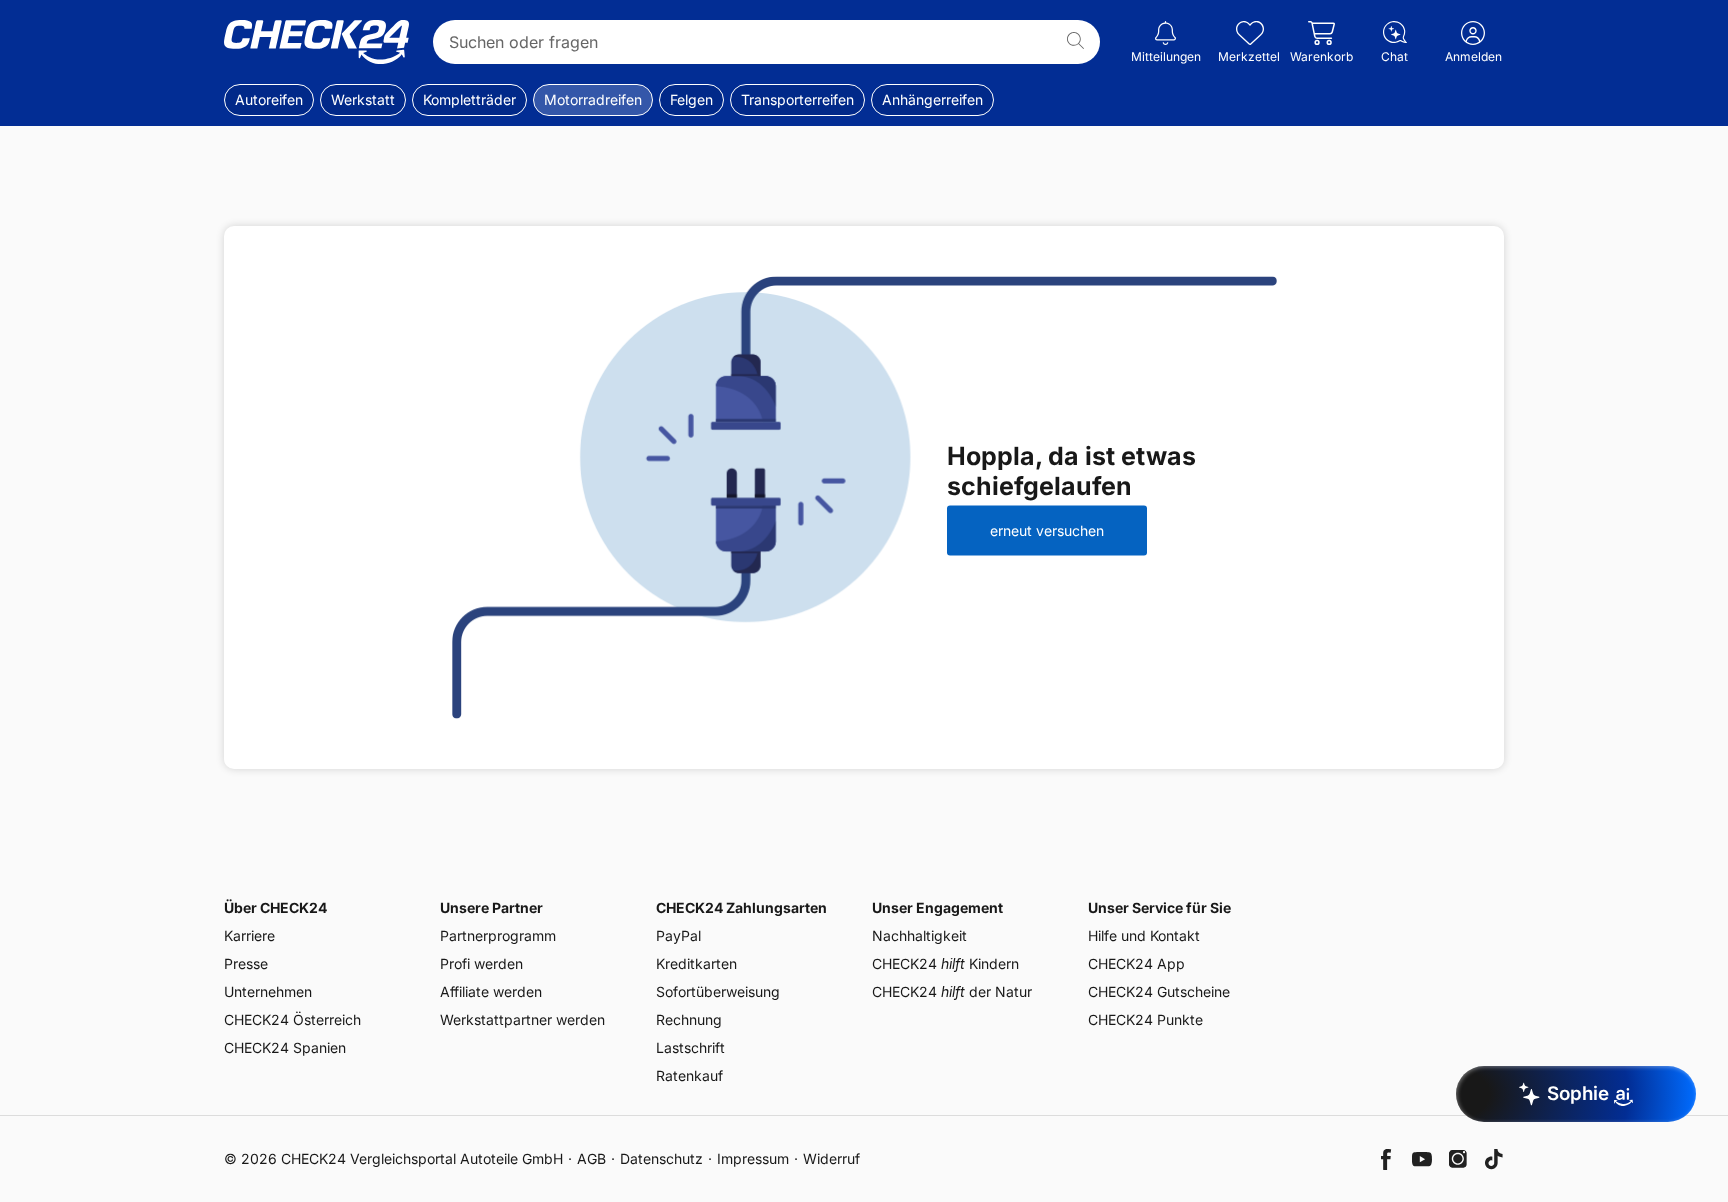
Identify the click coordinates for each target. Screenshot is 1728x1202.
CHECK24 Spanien (285, 1047)
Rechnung (689, 1019)
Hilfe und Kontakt (1144, 935)
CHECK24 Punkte (1145, 1019)
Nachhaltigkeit (919, 935)
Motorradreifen (593, 99)
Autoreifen (269, 99)
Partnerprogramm (498, 935)
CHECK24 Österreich (292, 1019)
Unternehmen (268, 991)
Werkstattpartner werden (522, 1019)
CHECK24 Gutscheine (1159, 991)
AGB (591, 1158)
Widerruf (831, 1158)
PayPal (678, 935)
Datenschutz (661, 1158)
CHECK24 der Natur (952, 991)
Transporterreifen (797, 99)
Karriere (249, 935)
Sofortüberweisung (718, 991)
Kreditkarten (696, 963)
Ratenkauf (689, 1075)
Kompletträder (469, 99)
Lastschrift (690, 1047)
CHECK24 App (1136, 963)
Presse (246, 963)
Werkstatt (363, 99)
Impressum (753, 1158)
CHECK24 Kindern (945, 963)
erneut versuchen (1047, 530)
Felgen (691, 99)
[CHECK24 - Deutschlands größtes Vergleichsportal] (316, 42)
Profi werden (481, 963)
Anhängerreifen (932, 99)
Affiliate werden (491, 991)
